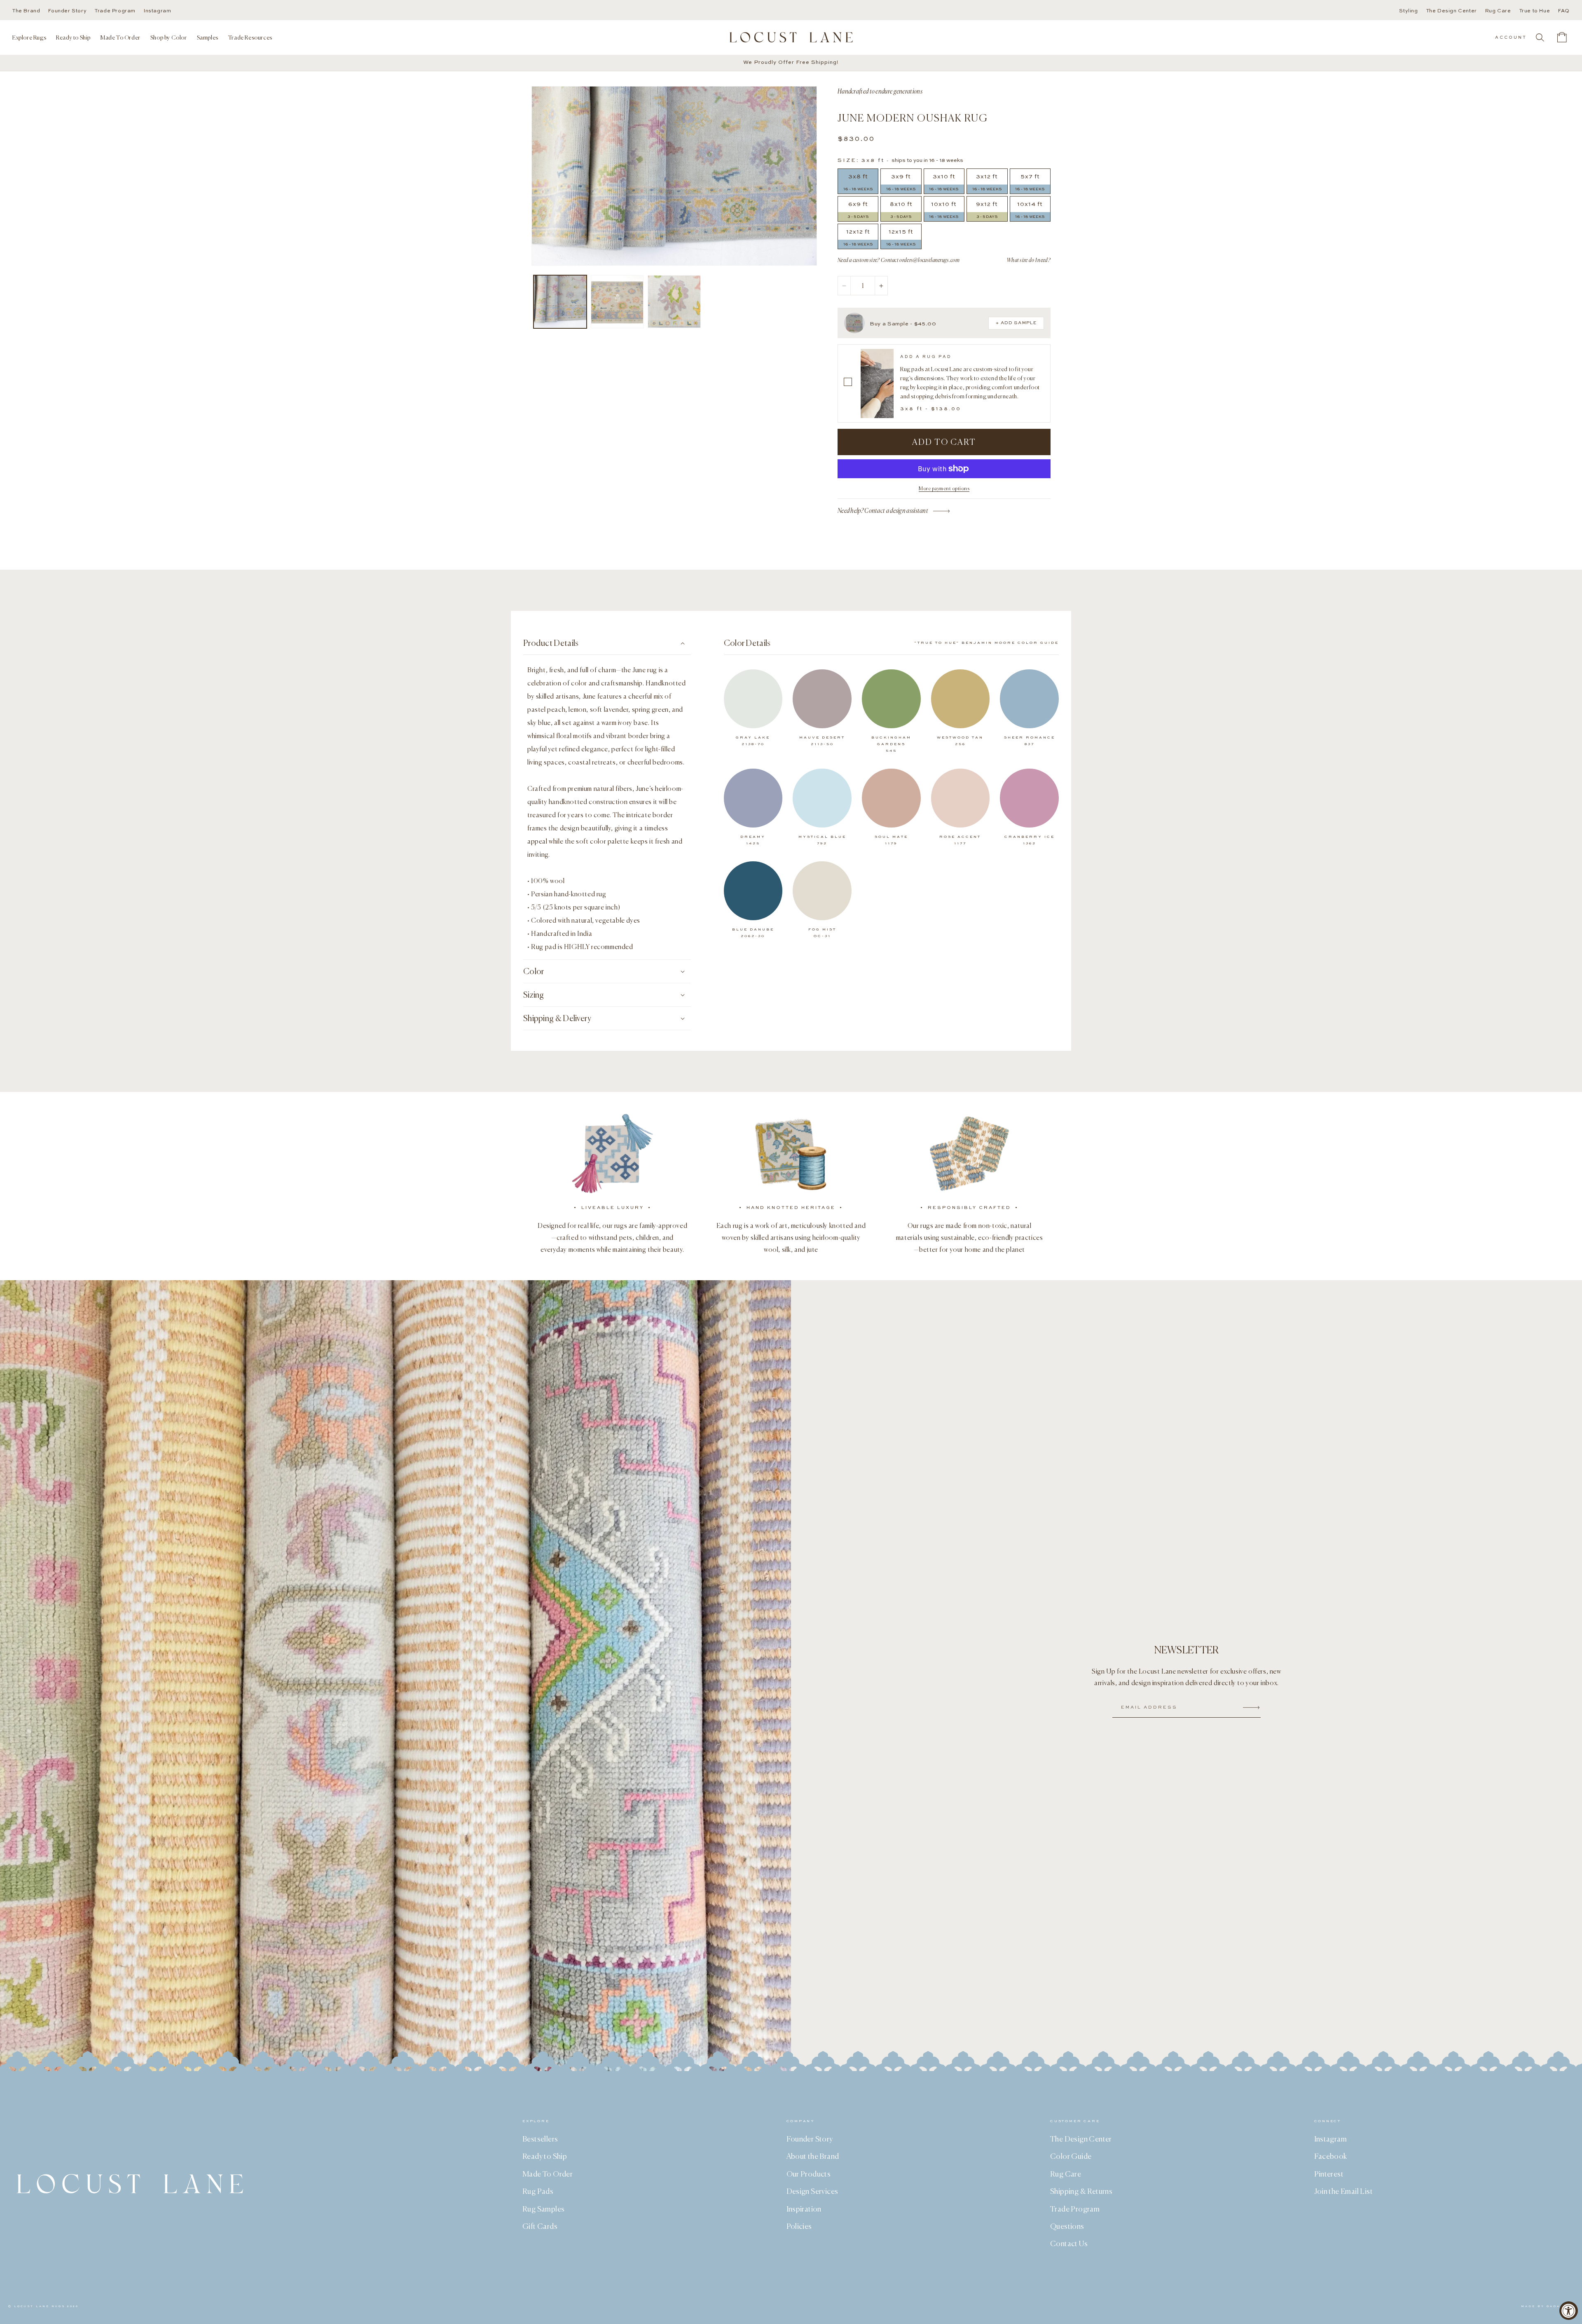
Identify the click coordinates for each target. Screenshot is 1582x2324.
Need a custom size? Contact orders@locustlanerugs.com (899, 260)
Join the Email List (1344, 2191)
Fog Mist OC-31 (822, 933)
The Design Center (1452, 11)
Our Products (809, 2174)
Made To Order (548, 2174)
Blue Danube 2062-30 (753, 933)
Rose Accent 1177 (960, 840)
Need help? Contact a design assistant (883, 511)
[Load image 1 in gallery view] (560, 302)
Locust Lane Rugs (40, 2306)
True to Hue (1535, 11)
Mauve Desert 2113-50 (822, 741)
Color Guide (1071, 2156)
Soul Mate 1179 (891, 840)
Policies (799, 2226)
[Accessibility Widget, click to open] (1569, 2311)
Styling (1408, 11)
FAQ (1564, 11)
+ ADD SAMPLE (1016, 323)
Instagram (157, 11)
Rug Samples (543, 2209)
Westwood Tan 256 (960, 741)
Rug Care (1498, 11)
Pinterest (1329, 2174)
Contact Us (1069, 2243)
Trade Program (115, 11)
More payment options (944, 488)
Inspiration (804, 2209)
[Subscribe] (1251, 1708)
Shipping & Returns (1081, 2191)
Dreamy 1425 (753, 840)
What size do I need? (1029, 260)
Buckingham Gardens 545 (891, 744)
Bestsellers (540, 2139)
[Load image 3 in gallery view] (674, 302)
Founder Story (67, 11)
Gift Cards (540, 2226)
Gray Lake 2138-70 (753, 741)
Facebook (1331, 2156)
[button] (29, 37)
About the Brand (813, 2156)
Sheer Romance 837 (1030, 741)
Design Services (812, 2191)
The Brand (26, 11)
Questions (1067, 2226)
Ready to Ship (545, 2156)
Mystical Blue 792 (822, 840)
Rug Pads (538, 2191)
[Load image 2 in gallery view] (617, 302)
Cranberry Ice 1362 (1030, 840)
